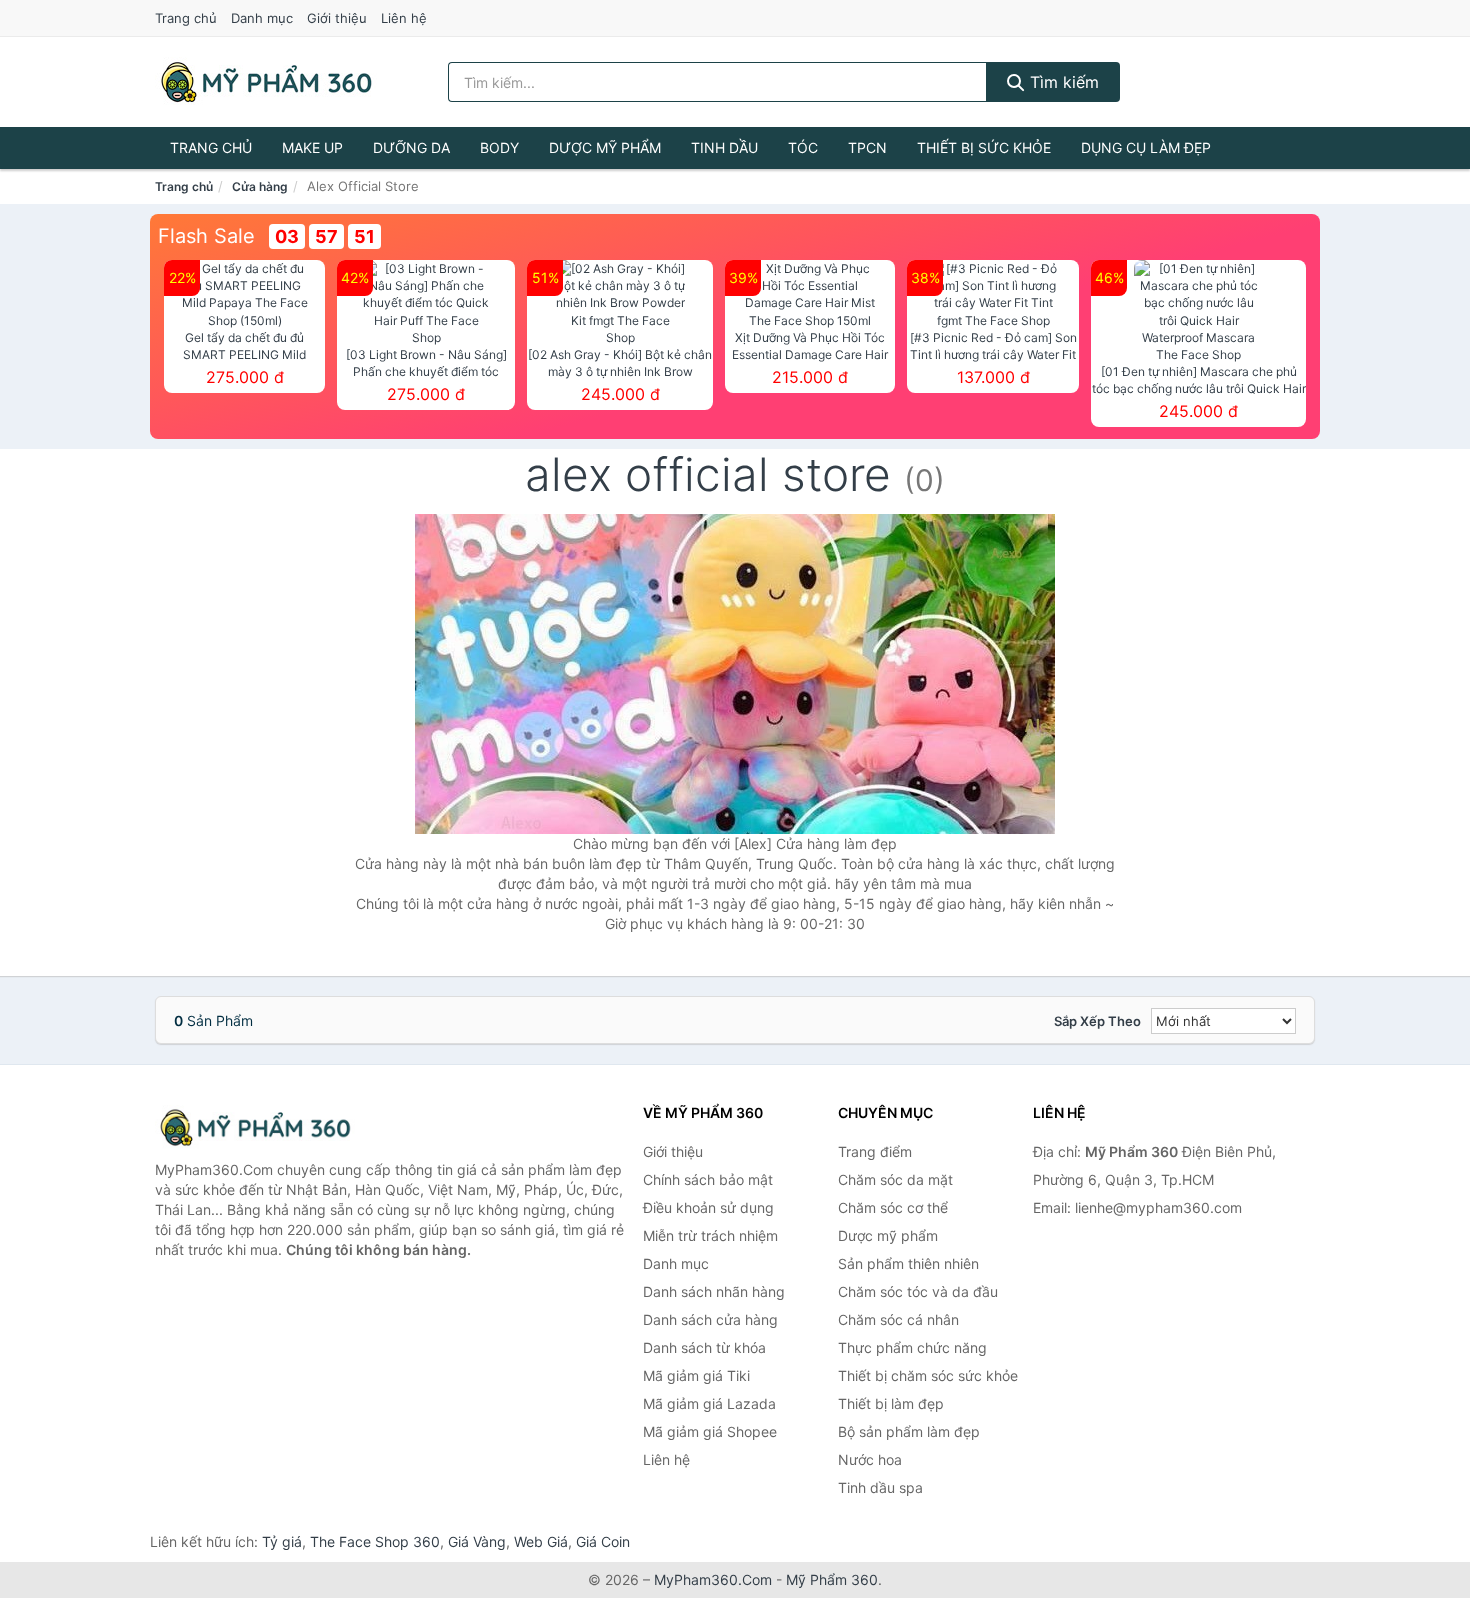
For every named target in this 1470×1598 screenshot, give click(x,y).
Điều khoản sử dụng (708, 1207)
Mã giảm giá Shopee (710, 1431)
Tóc (803, 147)
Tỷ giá (282, 1541)
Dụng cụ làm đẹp (1146, 147)
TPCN (867, 147)
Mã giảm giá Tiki (696, 1375)
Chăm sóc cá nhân (898, 1319)
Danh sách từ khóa (704, 1347)
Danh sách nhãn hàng (714, 1291)
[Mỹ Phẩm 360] (255, 1127)
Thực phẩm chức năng (912, 1347)
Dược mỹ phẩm (605, 147)
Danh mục (262, 18)
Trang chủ (186, 18)
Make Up (312, 147)
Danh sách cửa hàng (710, 1319)
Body (499, 147)
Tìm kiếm (1062, 82)
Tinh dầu (724, 147)
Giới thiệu (337, 18)
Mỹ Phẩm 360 (832, 1579)
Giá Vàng (477, 1541)
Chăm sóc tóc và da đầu (918, 1291)
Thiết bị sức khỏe (984, 147)
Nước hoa (870, 1459)
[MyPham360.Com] (266, 82)
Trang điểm (875, 1151)
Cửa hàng (260, 186)
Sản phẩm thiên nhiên (908, 1263)
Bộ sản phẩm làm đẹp (909, 1431)
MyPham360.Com (713, 1579)
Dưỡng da (411, 147)
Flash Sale (206, 236)
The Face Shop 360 (375, 1541)
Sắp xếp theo (1097, 1021)
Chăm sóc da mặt (895, 1179)
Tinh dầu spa (880, 1487)
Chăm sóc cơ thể (893, 1207)
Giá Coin (603, 1541)
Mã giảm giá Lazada (709, 1403)
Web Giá (541, 1541)
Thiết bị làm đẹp (891, 1403)
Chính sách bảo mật (708, 1179)
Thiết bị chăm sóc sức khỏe (928, 1375)
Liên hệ (404, 18)
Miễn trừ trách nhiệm (710, 1235)
